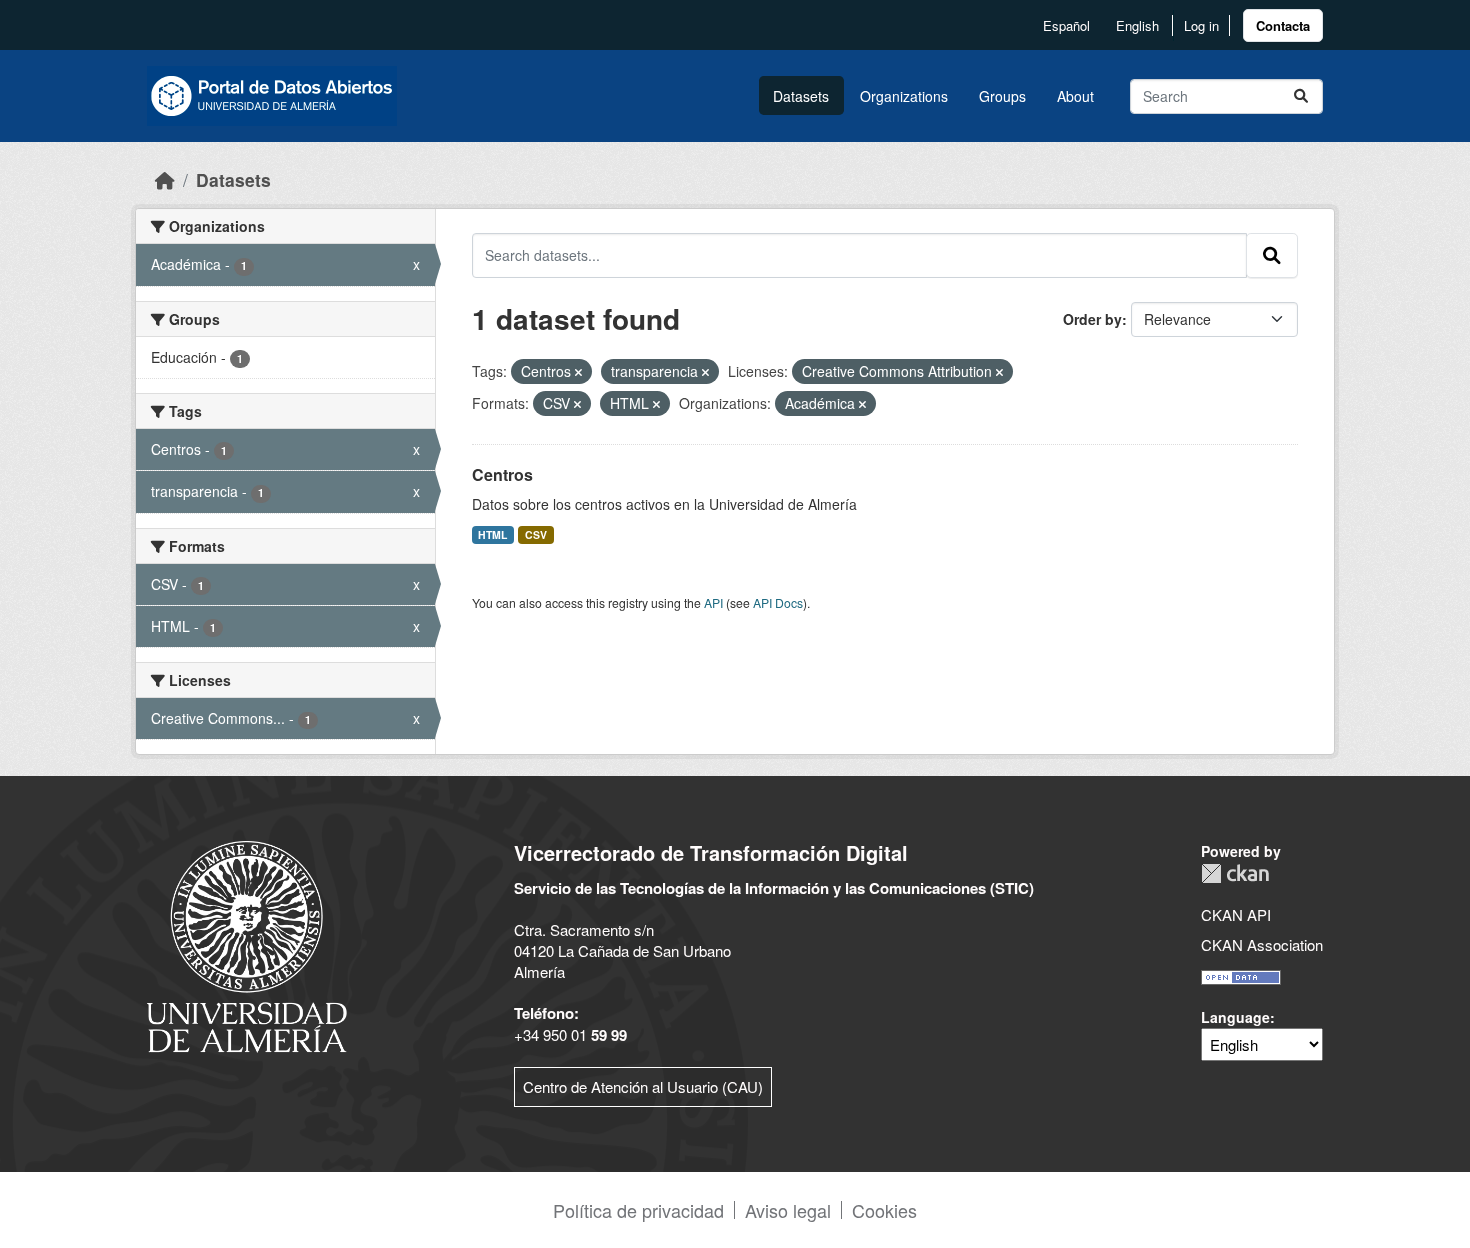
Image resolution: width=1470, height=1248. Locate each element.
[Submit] (1301, 96)
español (1066, 25)
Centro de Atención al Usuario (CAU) (643, 1086)
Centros (502, 474)
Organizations (904, 96)
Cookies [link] (884, 1210)
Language (1235, 1017)
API (713, 602)
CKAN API (1236, 914)
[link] (1283, 25)
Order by (1092, 319)
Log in (1201, 25)
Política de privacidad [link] (638, 1210)
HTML (492, 534)
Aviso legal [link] (788, 1210)
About (1075, 96)
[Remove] (578, 372)
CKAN (1235, 873)
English (1137, 25)
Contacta (1283, 25)
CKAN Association (1262, 944)
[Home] (165, 179)
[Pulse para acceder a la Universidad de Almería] (247, 944)
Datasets (801, 96)
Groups (1002, 96)
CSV (536, 534)
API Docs (778, 602)
